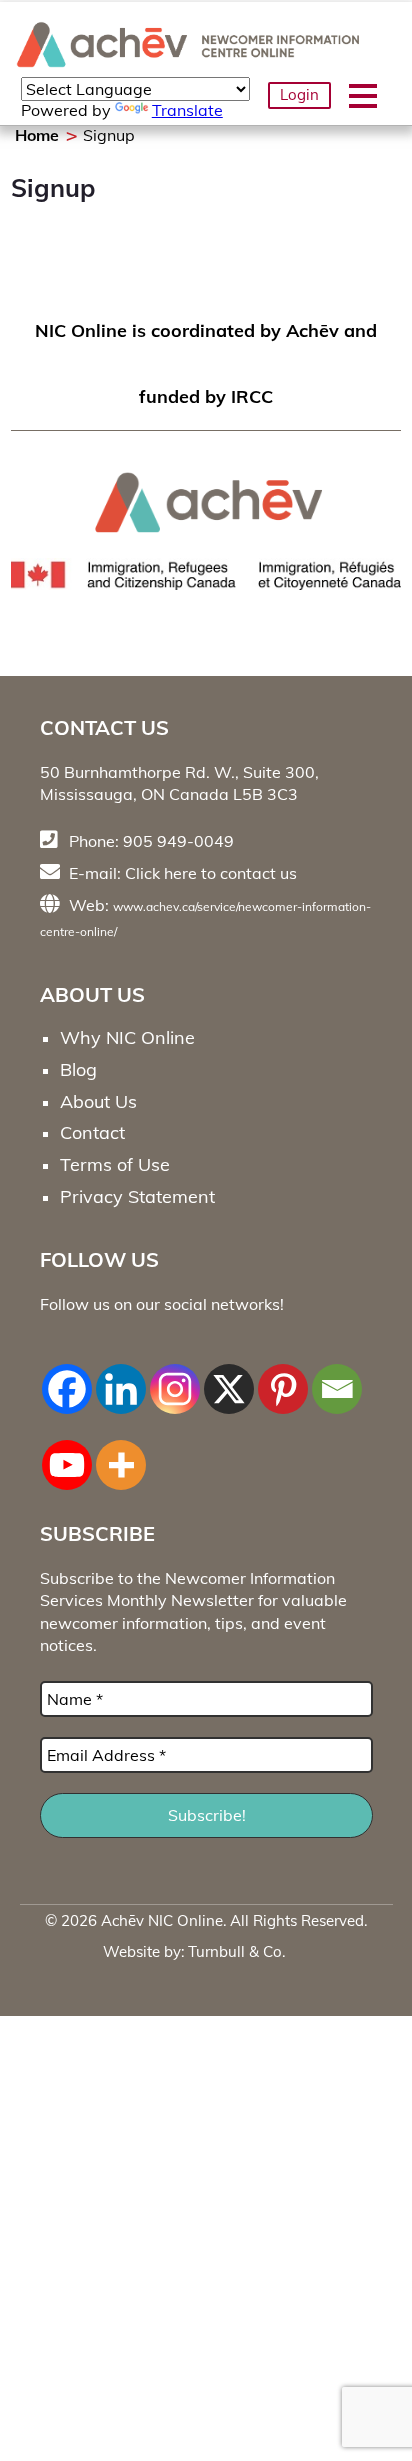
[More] (121, 1454)
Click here (161, 873)
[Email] (337, 1378)
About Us (98, 1101)
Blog (78, 1069)
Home (37, 135)
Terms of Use (115, 1164)
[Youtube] (67, 1454)
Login (299, 94)
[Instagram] (175, 1378)
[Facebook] (67, 1378)
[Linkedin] (121, 1378)
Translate (187, 110)
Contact (92, 1132)
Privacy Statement (137, 1196)
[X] (229, 1378)
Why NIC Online (127, 1037)
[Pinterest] (283, 1378)
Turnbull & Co (235, 1951)
